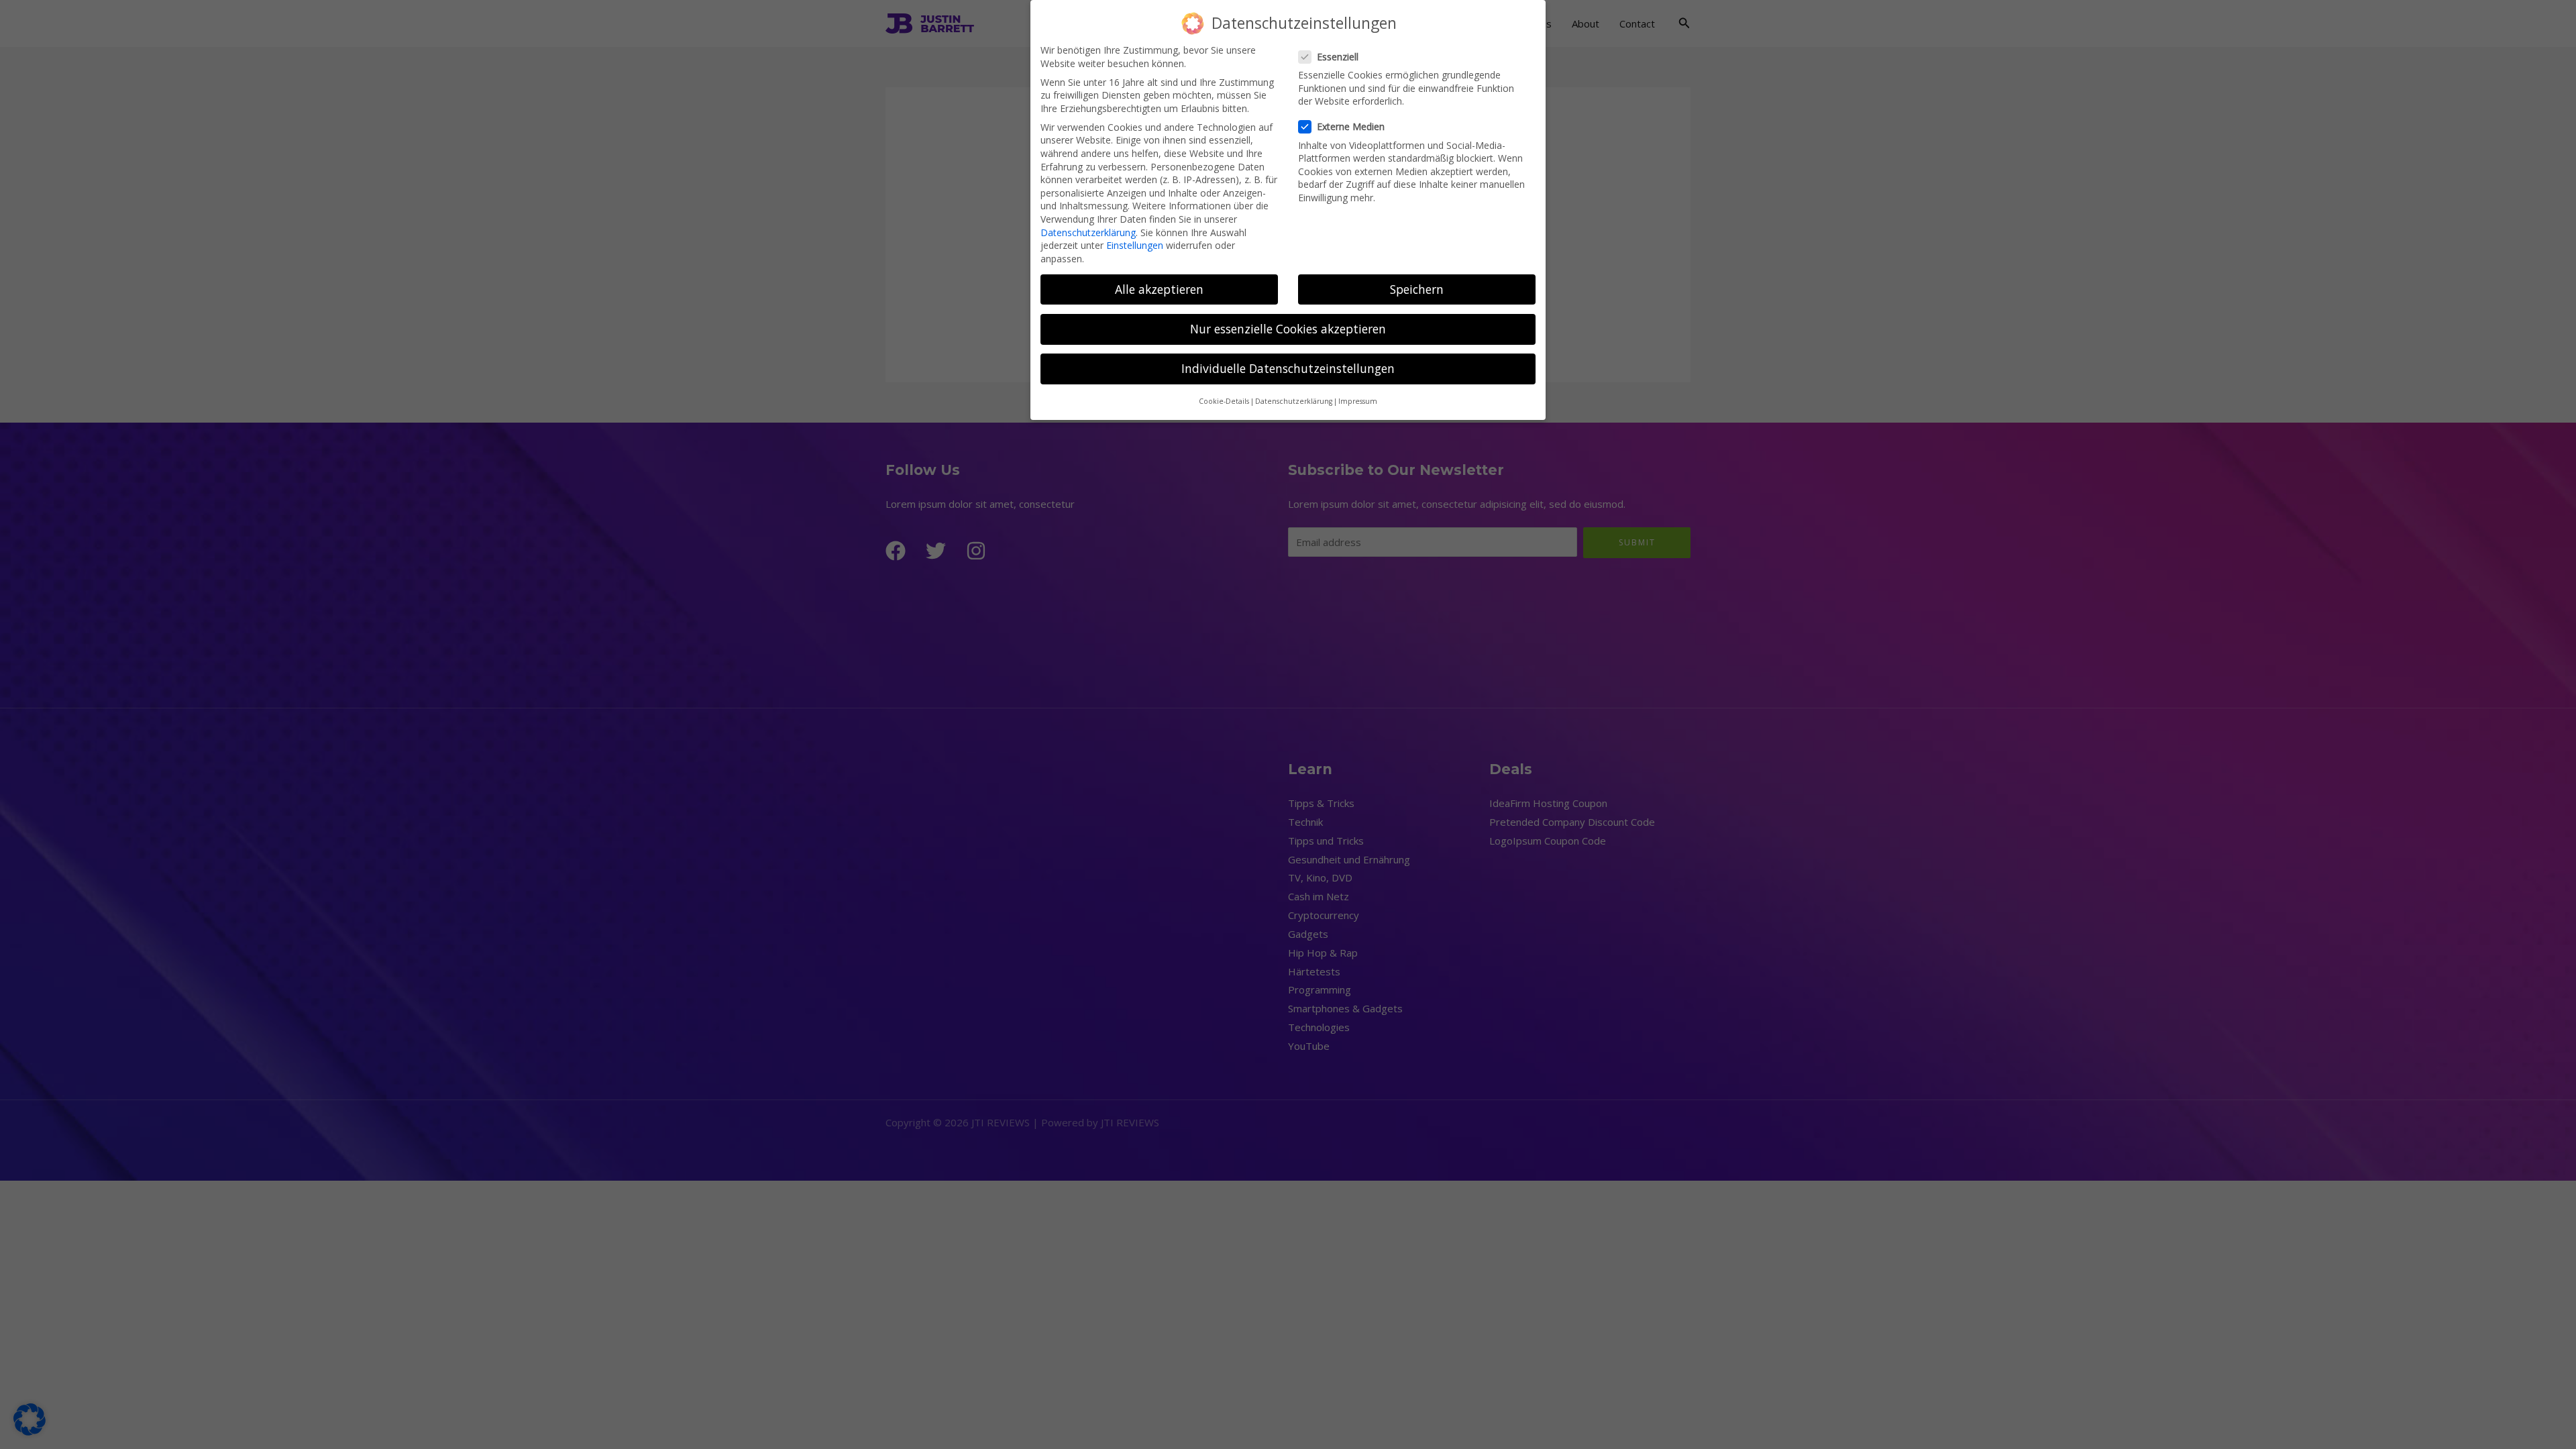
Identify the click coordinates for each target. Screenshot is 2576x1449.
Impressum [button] (1358, 401)
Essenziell (1338, 57)
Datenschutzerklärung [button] (1294, 401)
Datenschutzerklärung (1088, 232)
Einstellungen (1135, 245)
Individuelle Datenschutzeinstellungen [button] (1288, 368)
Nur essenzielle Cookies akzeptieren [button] (1288, 329)
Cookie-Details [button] (1224, 401)
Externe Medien (1351, 126)
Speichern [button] (1417, 289)
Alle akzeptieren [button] (1159, 289)
